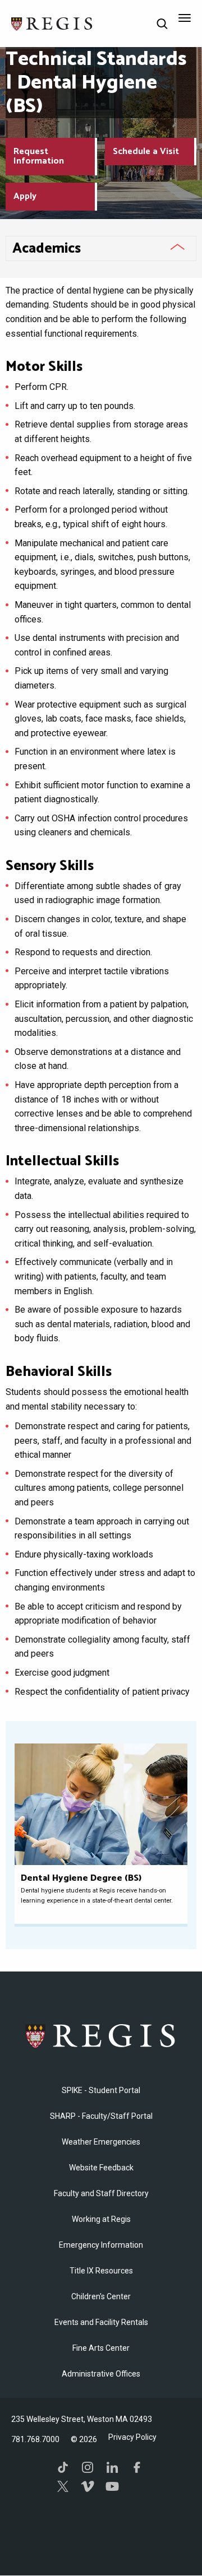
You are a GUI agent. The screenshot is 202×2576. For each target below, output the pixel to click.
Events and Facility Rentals (101, 2322)
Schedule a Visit (146, 152)
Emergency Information (101, 2245)
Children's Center (101, 2296)
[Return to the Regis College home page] (52, 23)
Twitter (63, 2486)
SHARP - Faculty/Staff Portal (101, 2116)
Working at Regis (101, 2219)
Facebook (137, 2467)
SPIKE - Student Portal (101, 2090)
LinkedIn (112, 2467)
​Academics (47, 249)
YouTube (112, 2486)
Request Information (39, 157)
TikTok (63, 2467)
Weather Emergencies (101, 2142)
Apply (25, 196)
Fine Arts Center (101, 2348)
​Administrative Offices (101, 2374)
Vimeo (88, 2486)
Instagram (88, 2467)
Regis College (101, 2036)
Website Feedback (101, 2168)
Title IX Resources (101, 2271)
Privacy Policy (132, 2437)
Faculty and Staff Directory (101, 2193)
